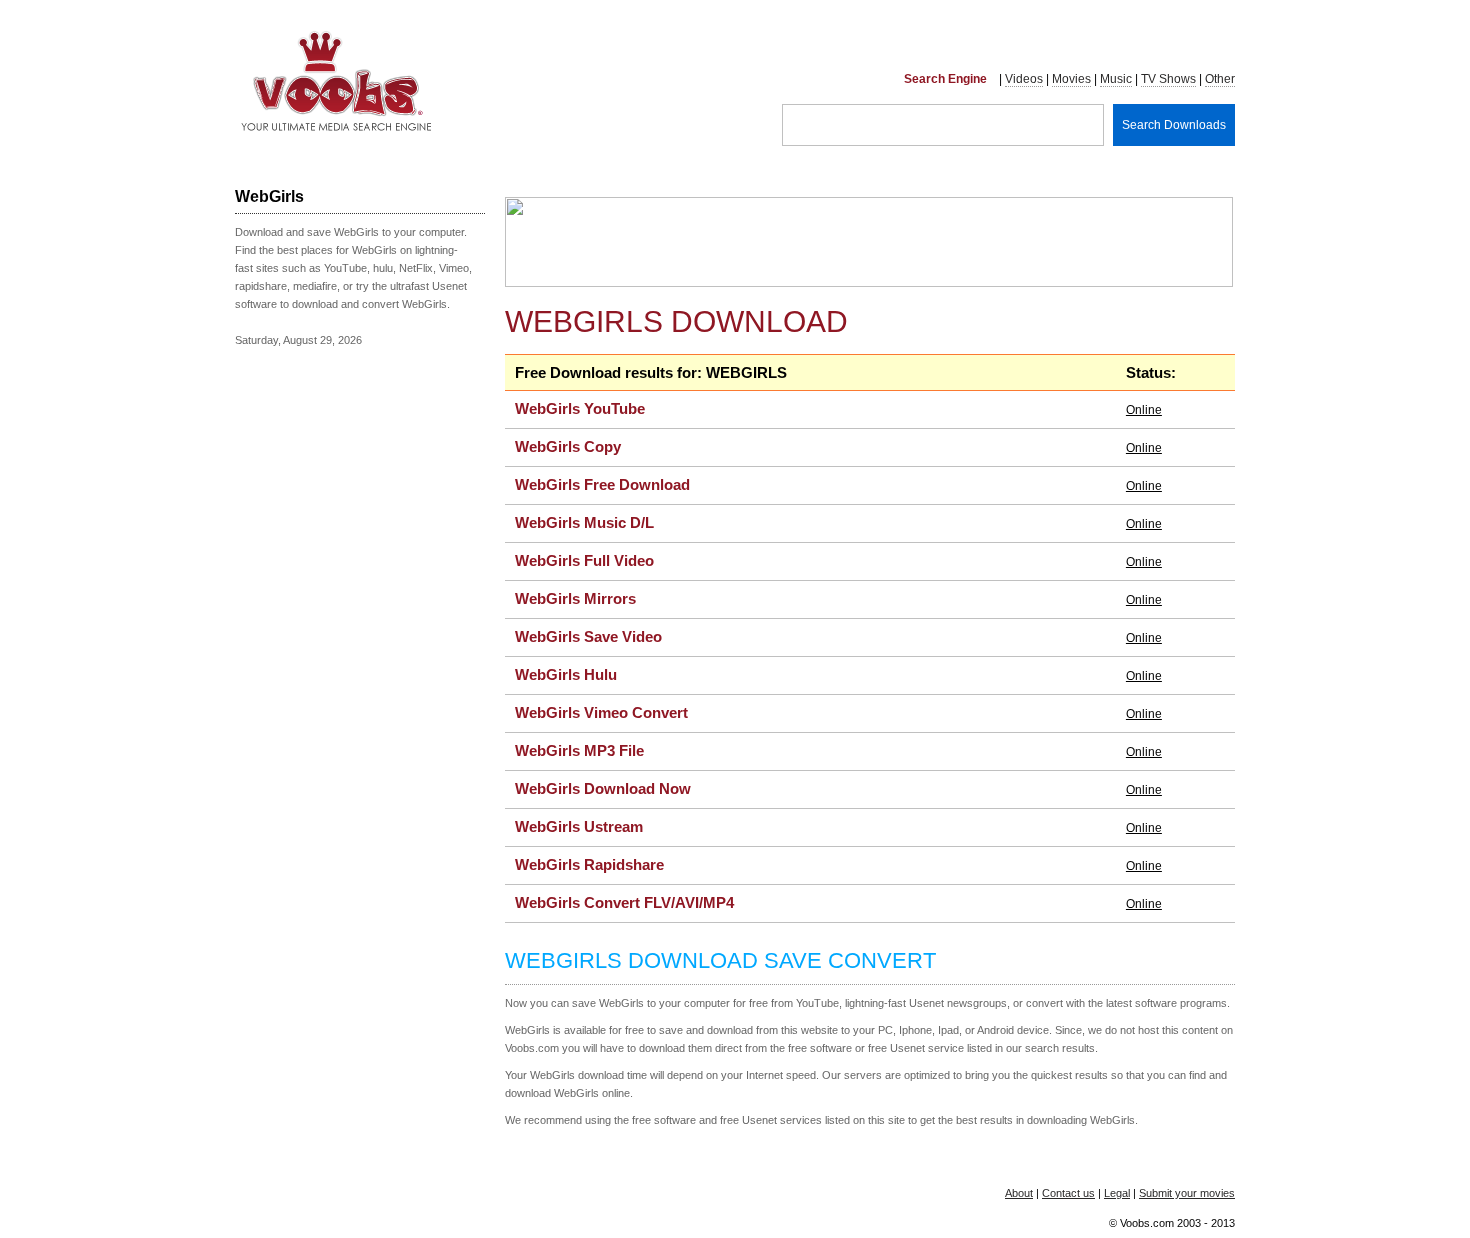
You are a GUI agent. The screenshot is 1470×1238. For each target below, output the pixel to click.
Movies (1071, 79)
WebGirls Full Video (584, 560)
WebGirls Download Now (603, 788)
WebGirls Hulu (566, 674)
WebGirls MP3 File (579, 750)
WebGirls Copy (568, 446)
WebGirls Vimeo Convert (601, 712)
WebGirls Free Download (602, 484)
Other (1220, 79)
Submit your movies (1187, 1193)
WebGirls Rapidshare (589, 864)
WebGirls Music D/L (584, 522)
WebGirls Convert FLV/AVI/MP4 (624, 902)
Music (1116, 79)
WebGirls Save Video (588, 636)
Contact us (1068, 1193)
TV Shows (1168, 79)
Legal (1117, 1193)
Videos (1024, 79)
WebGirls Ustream (579, 826)
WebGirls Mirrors (575, 598)
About (1019, 1193)
